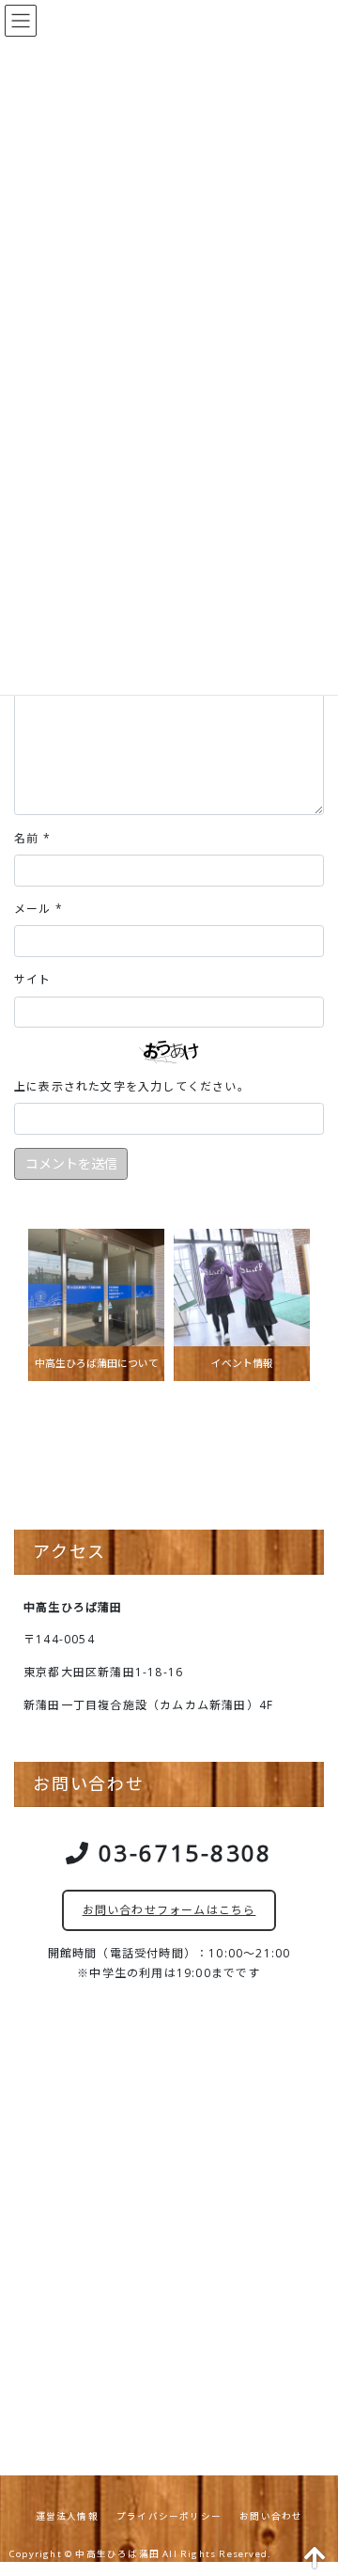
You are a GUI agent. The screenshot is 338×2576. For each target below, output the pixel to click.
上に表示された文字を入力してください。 (132, 1086)
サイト (33, 979)
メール (38, 909)
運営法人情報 (67, 2516)
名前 (32, 838)
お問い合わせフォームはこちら (169, 1910)
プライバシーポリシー (169, 2516)
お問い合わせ (271, 2516)
